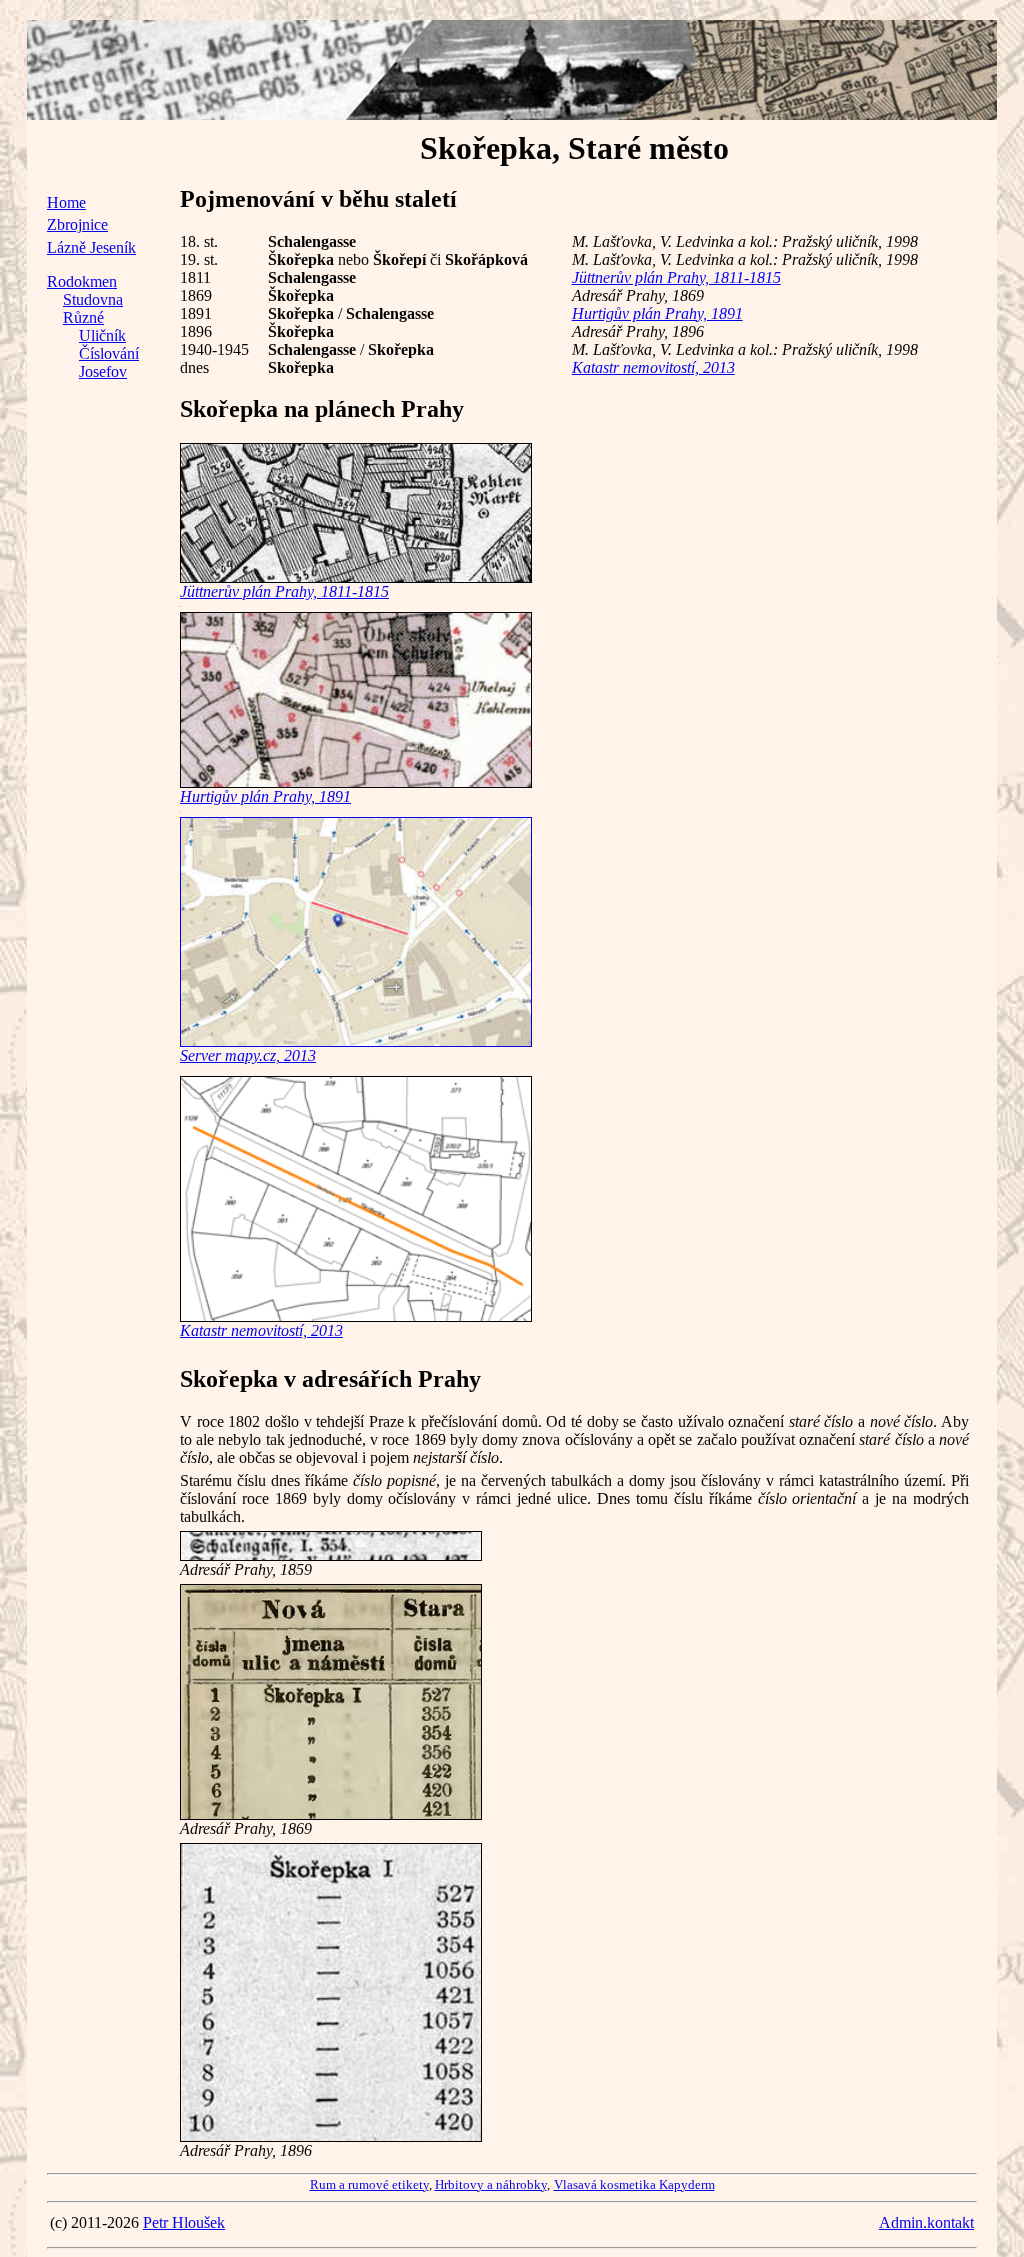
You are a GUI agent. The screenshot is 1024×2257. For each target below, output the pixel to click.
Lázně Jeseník (91, 247)
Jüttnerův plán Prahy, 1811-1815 (676, 277)
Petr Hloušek (184, 2222)
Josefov (103, 371)
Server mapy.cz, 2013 (248, 1055)
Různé (83, 317)
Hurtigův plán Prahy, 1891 (657, 313)
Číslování (109, 353)
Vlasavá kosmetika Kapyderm (634, 2184)
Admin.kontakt (926, 2222)
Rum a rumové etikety (369, 2184)
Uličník (102, 335)
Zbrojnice (77, 224)
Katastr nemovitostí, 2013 (653, 367)
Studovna (93, 299)
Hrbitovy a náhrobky (491, 2184)
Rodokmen (82, 281)
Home (66, 202)
